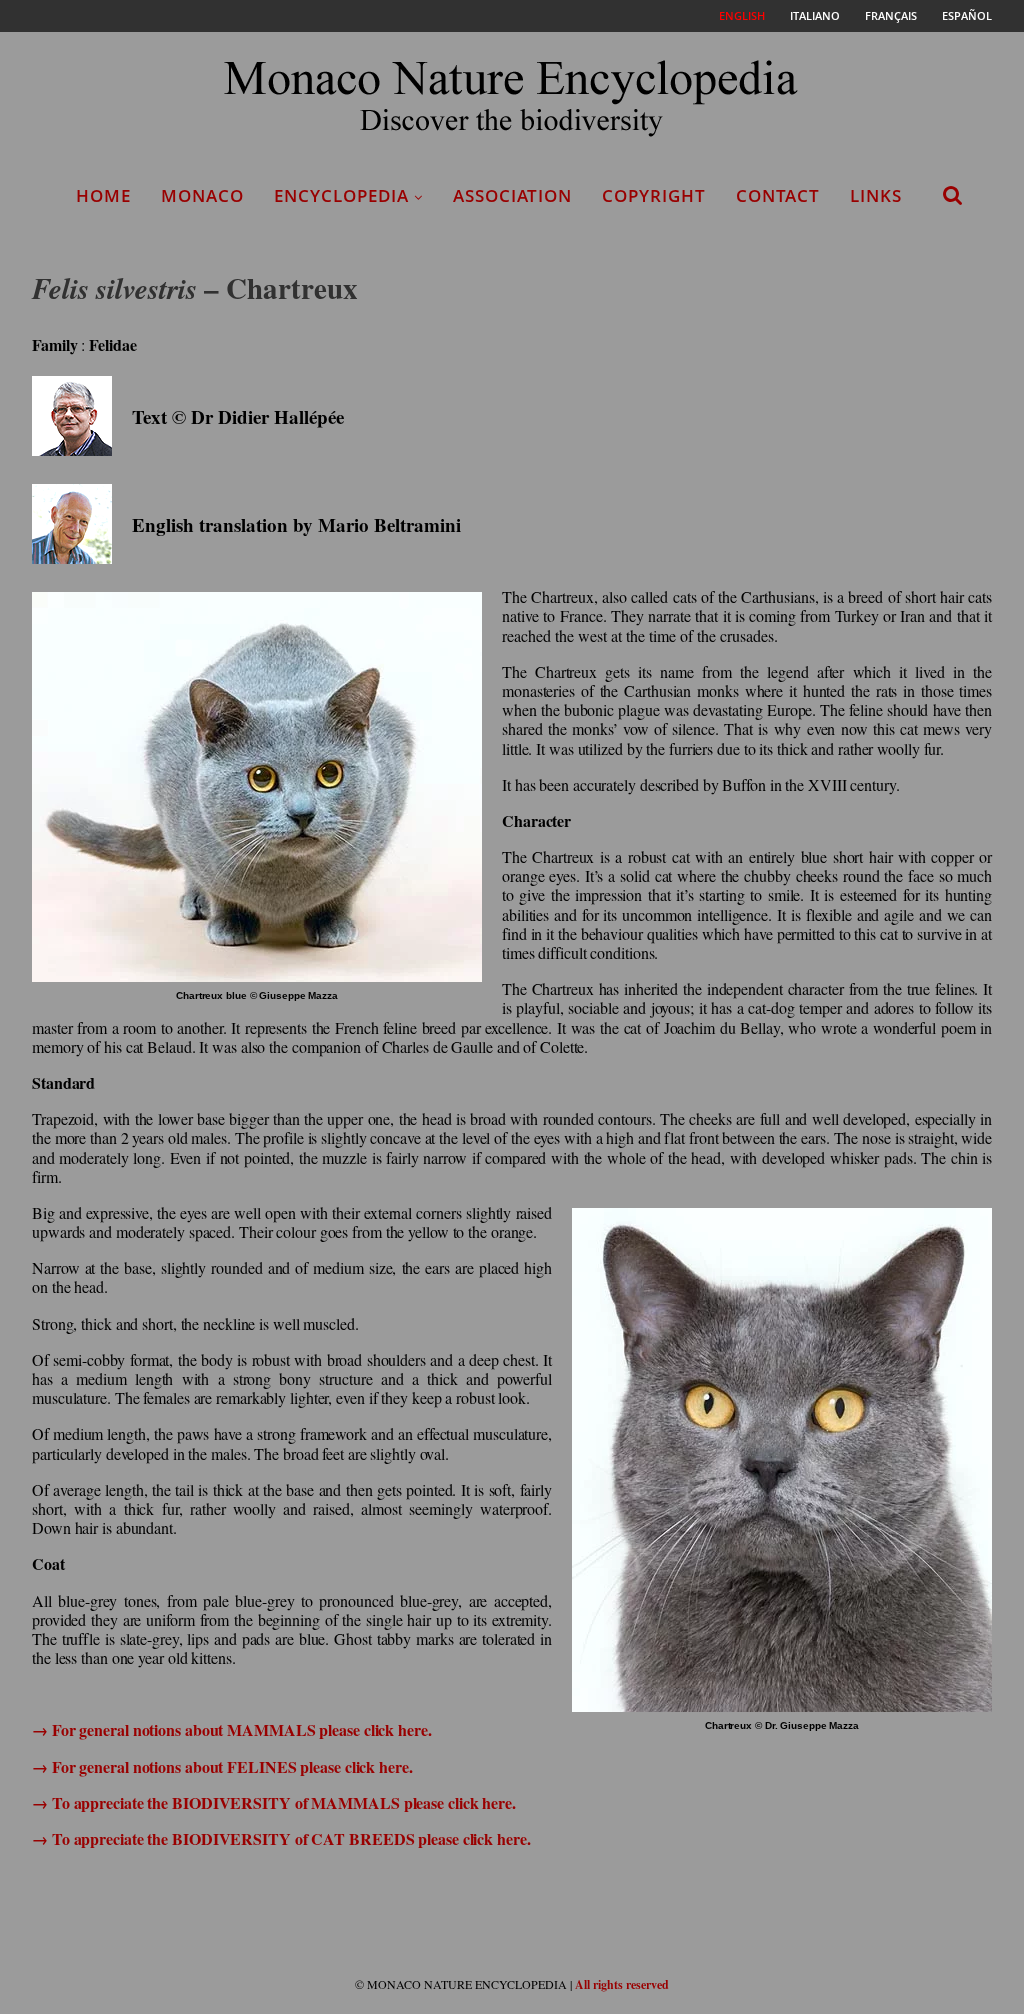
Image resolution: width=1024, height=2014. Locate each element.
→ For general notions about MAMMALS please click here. (232, 1729)
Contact (778, 195)
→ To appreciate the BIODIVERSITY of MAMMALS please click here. (274, 1802)
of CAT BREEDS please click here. (413, 1838)
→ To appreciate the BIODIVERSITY (163, 1838)
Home (103, 195)
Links (876, 195)
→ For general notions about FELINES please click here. (222, 1766)
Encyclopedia (341, 195)
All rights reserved (622, 1984)
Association (512, 195)
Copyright (654, 195)
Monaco (202, 195)
